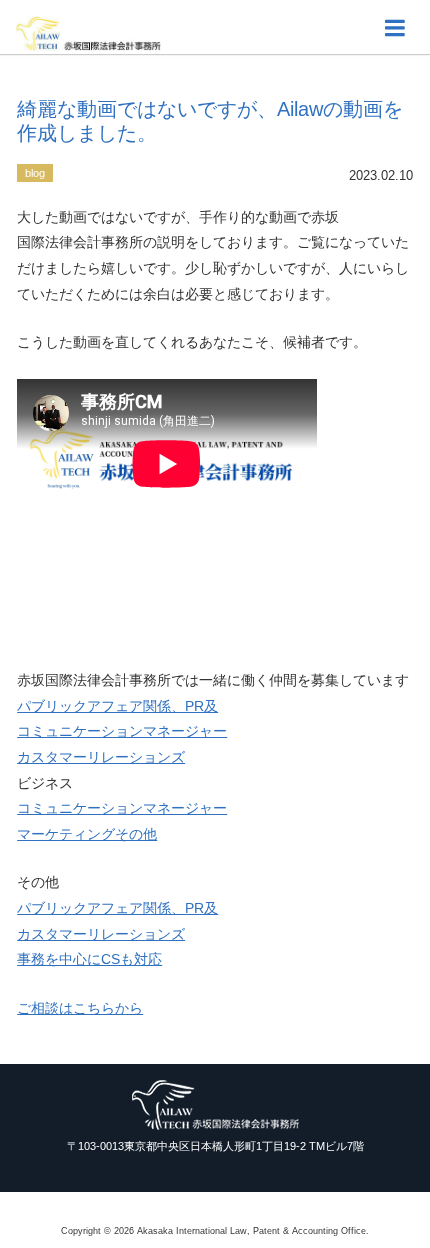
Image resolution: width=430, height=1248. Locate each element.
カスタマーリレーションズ (101, 757)
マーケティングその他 (87, 834)
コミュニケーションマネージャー (122, 731)
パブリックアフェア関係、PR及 (117, 706)
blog (35, 173)
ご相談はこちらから (80, 1008)
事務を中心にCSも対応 (89, 959)
